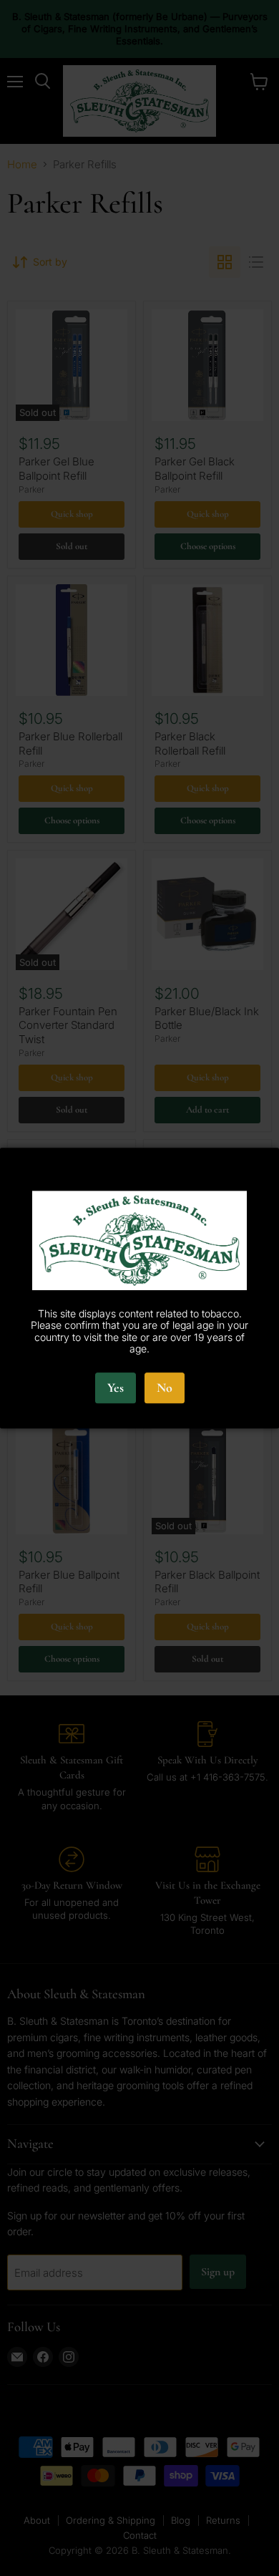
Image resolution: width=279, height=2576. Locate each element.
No (165, 1388)
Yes (116, 1388)
